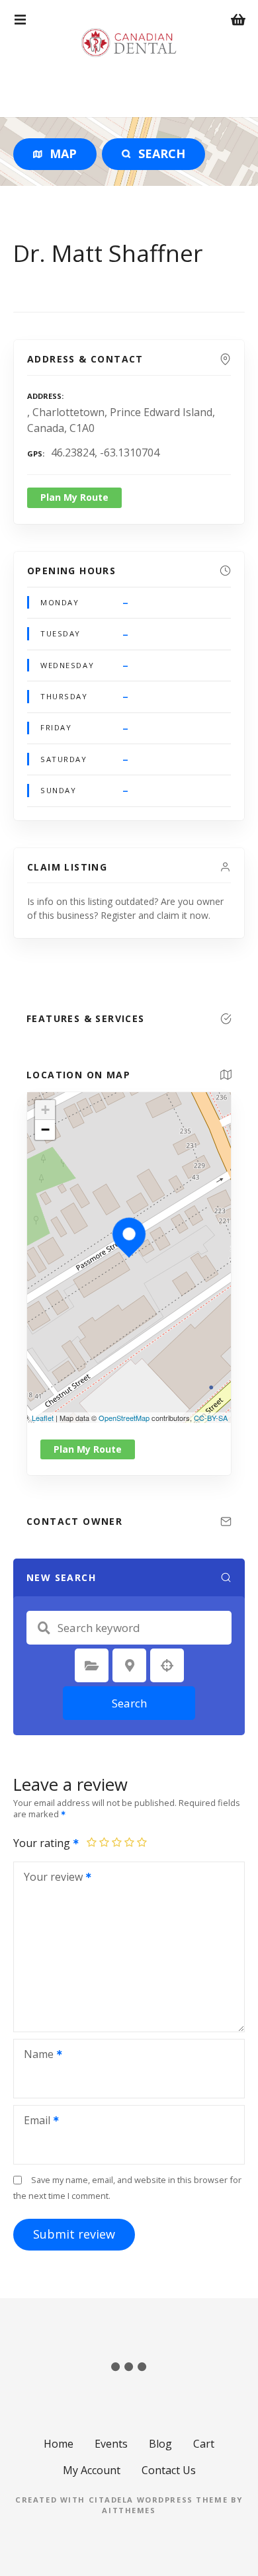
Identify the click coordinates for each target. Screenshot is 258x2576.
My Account (92, 2470)
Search (129, 1703)
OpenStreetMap (124, 1418)
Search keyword (44, 1628)
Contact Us (169, 2470)
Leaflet (43, 1418)
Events (111, 2444)
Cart (204, 2444)
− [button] (45, 1130)
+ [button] (45, 1110)
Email (33, 2122)
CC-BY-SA (211, 1418)
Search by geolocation (167, 1666)
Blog (160, 2444)
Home (59, 2444)
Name (35, 2055)
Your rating (43, 1843)
